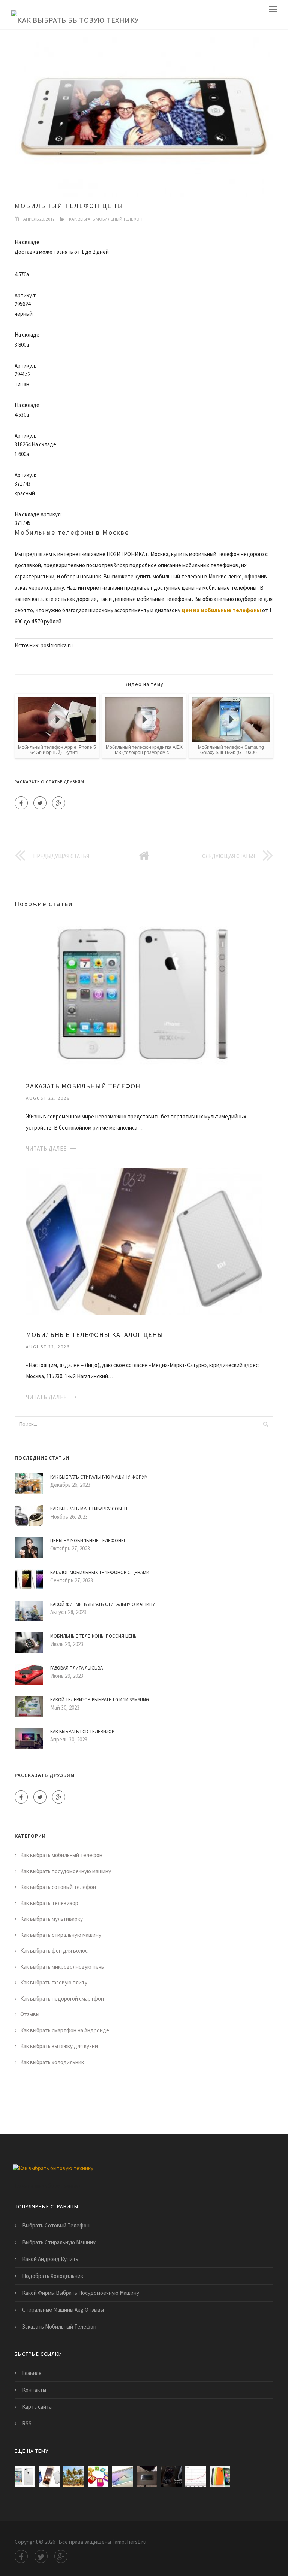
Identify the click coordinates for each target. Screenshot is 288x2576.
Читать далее (46, 1149)
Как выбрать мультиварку (52, 1919)
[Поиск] (265, 1424)
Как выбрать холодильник (52, 2062)
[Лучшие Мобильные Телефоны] (122, 2477)
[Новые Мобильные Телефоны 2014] (220, 2477)
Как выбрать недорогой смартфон (62, 1998)
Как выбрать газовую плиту (54, 1982)
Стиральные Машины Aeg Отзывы (63, 2310)
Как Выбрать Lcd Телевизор (82, 1731)
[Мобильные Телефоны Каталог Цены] (144, 1241)
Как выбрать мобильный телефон (106, 219)
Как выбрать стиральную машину (61, 1935)
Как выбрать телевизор (49, 1903)
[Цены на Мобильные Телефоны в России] (196, 2477)
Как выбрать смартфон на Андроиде (65, 2030)
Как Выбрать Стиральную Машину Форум (99, 1477)
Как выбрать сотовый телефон (58, 1887)
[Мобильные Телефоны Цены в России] (171, 2477)
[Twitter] (40, 803)
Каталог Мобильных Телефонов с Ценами (100, 1572)
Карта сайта (37, 2407)
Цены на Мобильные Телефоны (88, 1541)
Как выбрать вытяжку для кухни (59, 2046)
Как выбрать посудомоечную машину (66, 1871)
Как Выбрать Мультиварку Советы (90, 1509)
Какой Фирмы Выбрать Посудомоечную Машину (81, 2293)
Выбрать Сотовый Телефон (56, 2225)
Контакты (34, 2390)
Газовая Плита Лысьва (76, 1668)
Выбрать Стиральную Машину (59, 2242)
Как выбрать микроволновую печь (62, 1967)
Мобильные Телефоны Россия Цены (94, 1636)
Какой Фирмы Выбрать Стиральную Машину (103, 1604)
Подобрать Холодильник (53, 2276)
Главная (32, 2373)
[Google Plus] (59, 803)
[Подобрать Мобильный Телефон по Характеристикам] (74, 2477)
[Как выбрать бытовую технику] (75, 15)
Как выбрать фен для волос (54, 1951)
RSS (27, 2423)
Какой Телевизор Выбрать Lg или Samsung (100, 1700)
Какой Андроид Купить (50, 2259)
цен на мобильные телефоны (221, 610)
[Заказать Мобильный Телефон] (144, 992)
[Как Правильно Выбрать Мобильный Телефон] (98, 2477)
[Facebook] (21, 803)
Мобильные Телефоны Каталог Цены (94, 1335)
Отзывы (30, 2014)
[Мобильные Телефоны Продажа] (147, 2477)
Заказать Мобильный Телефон (83, 1086)
